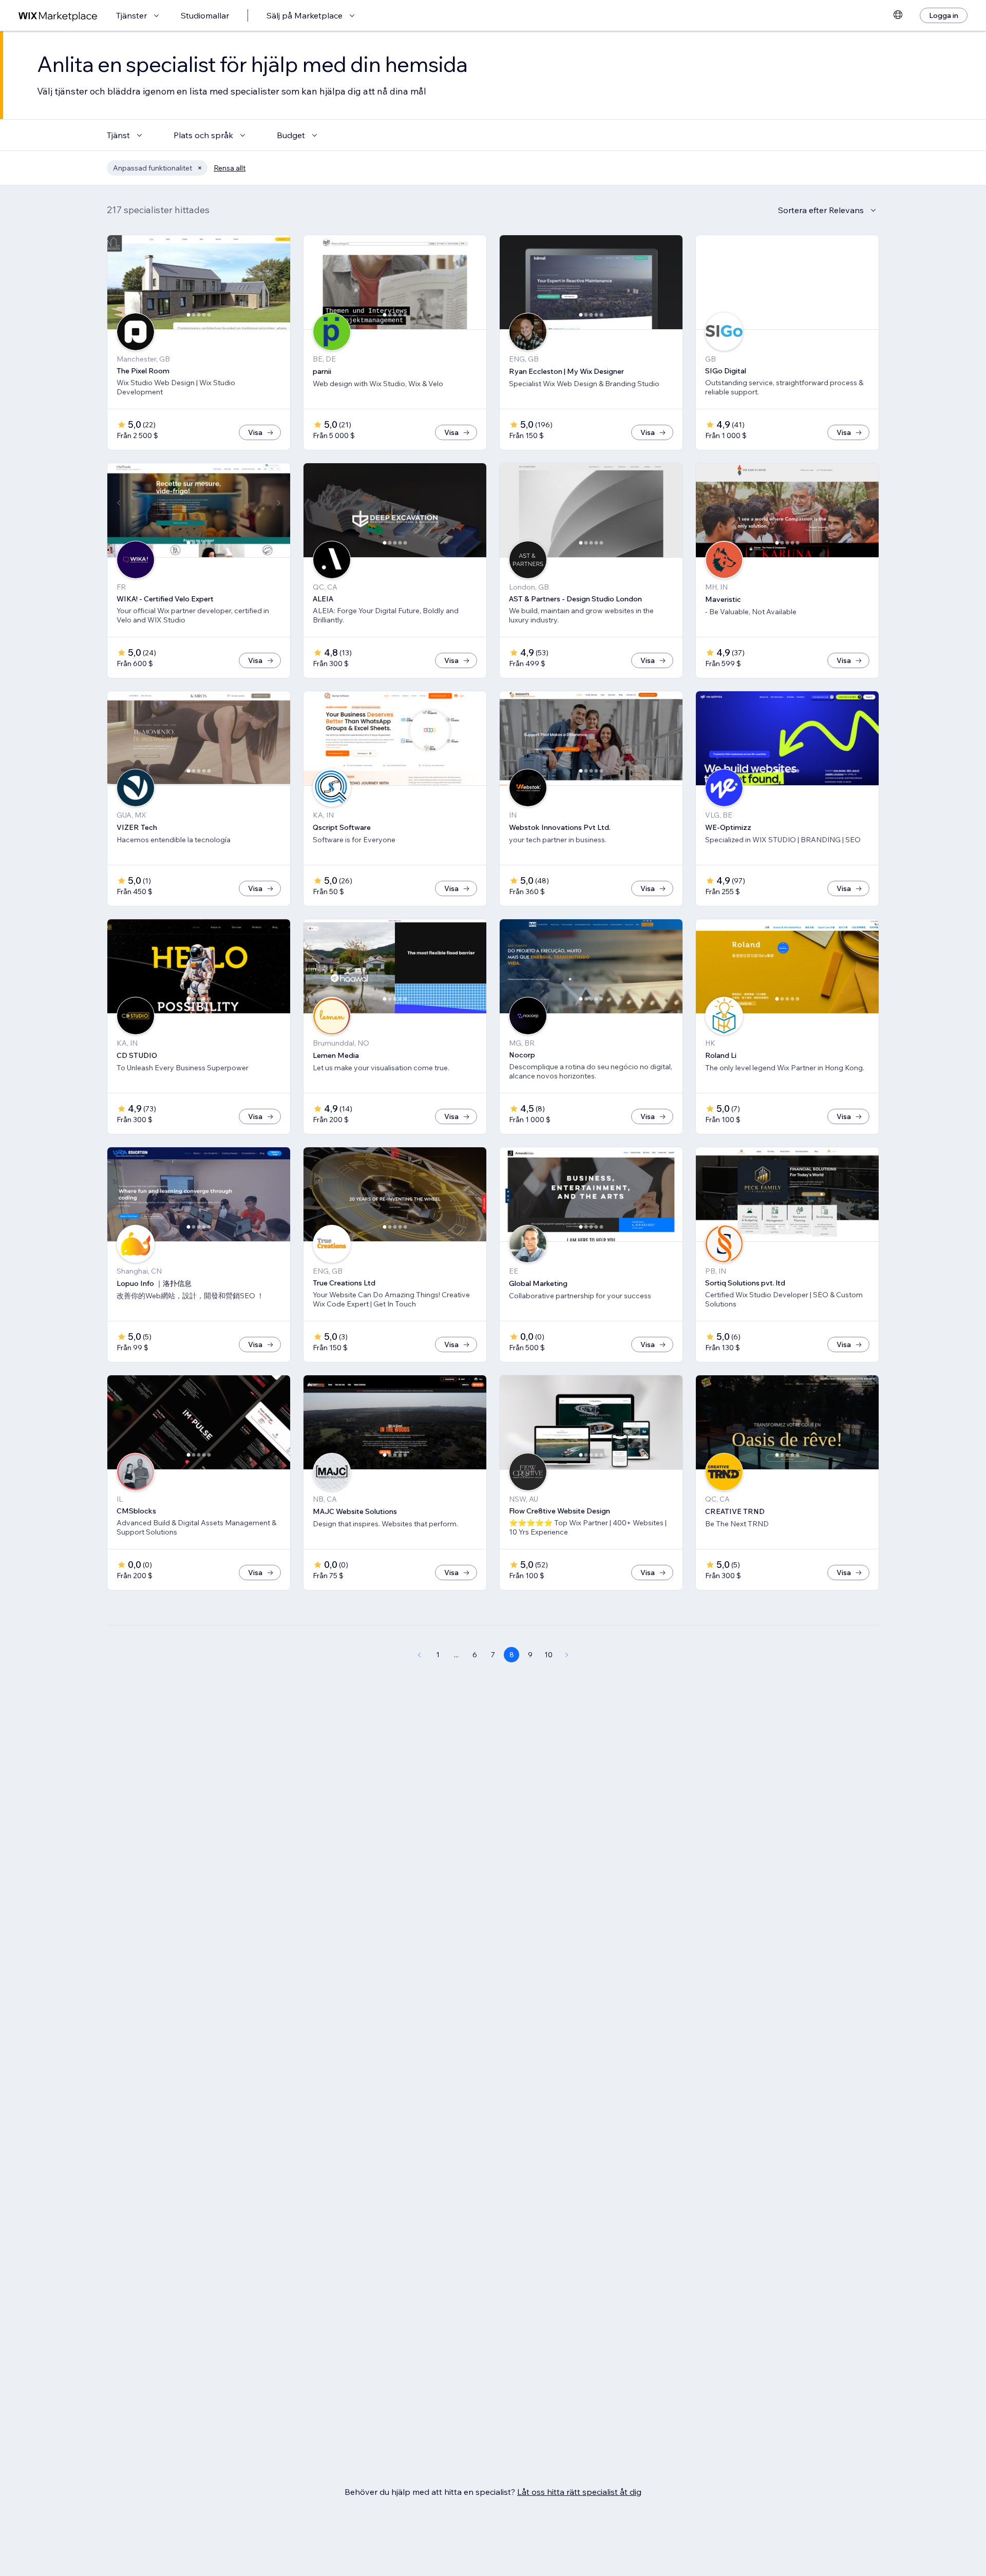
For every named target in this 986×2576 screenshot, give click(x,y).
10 (548, 1655)
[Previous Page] (419, 1655)
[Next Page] (567, 1655)
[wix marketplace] (58, 16)
